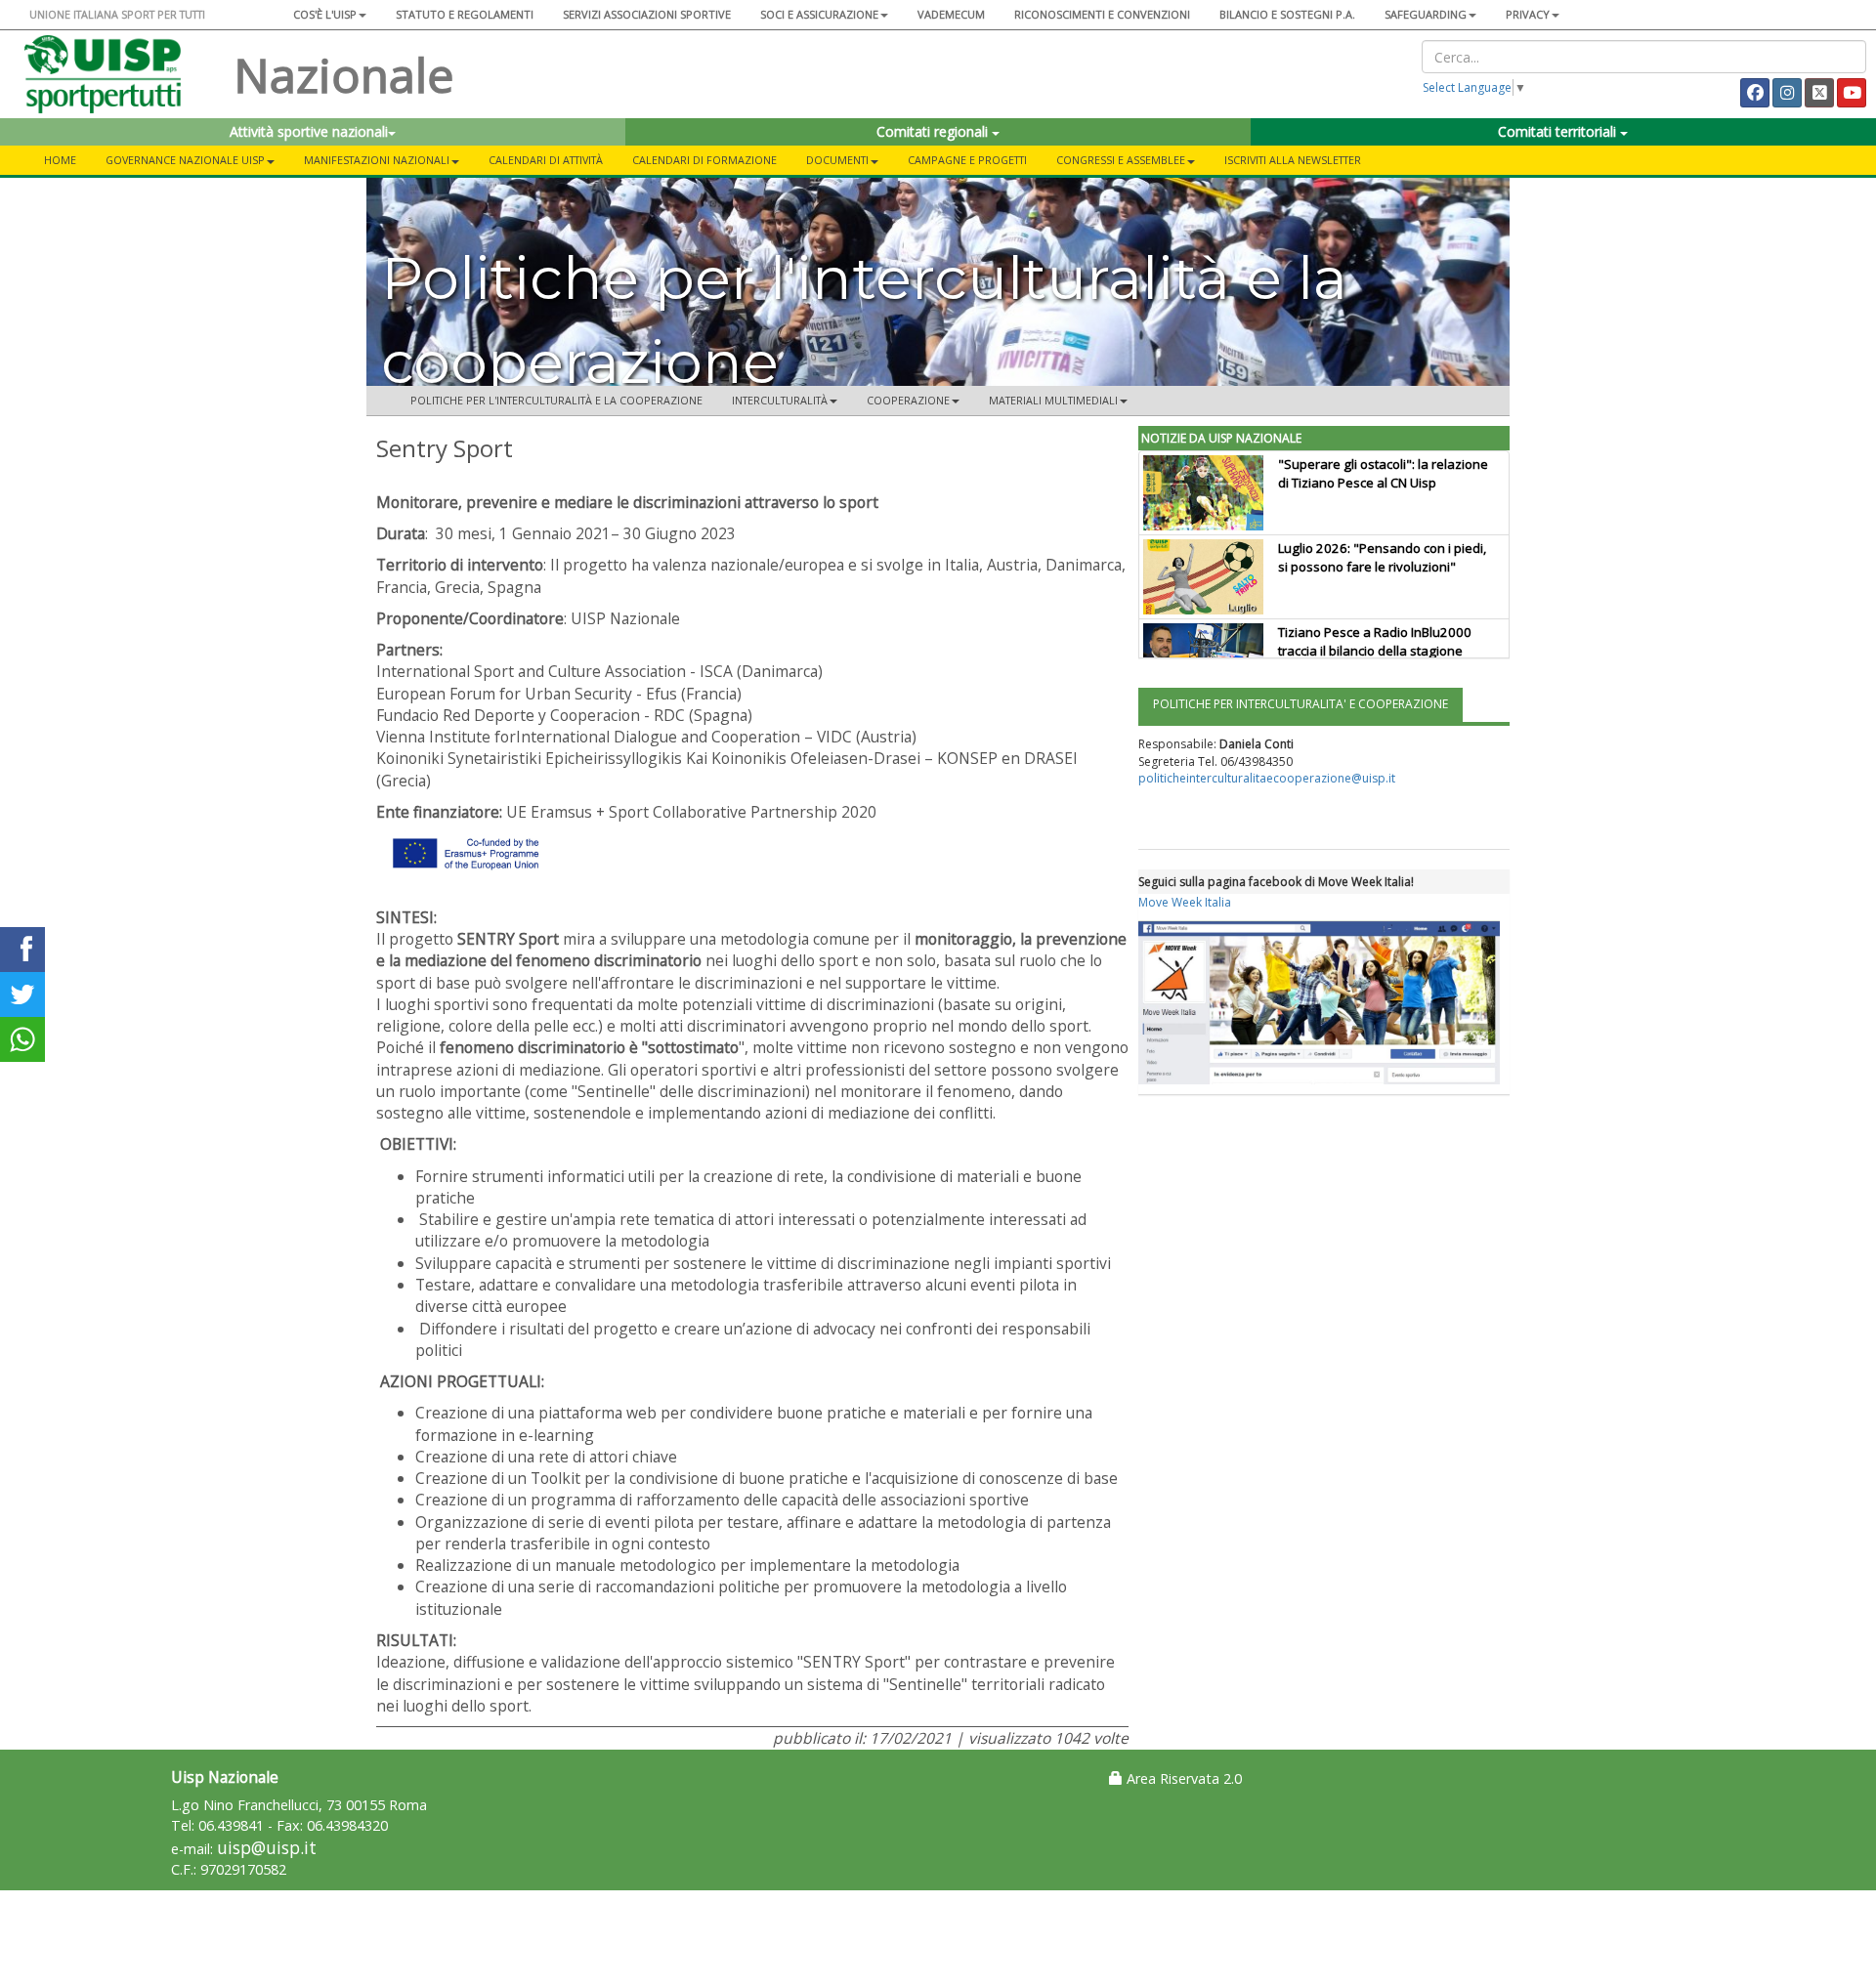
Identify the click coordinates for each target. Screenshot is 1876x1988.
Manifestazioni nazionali (377, 160)
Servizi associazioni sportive (647, 14)
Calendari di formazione (704, 160)
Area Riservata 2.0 (1182, 1778)
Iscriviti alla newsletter (1293, 160)
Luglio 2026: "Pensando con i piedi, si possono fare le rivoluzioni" (1382, 557)
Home (60, 160)
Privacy (1528, 14)
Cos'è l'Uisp (325, 14)
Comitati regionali (934, 131)
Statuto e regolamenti (465, 14)
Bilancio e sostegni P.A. (1287, 14)
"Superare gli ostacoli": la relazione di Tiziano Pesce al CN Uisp (1383, 473)
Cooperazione (908, 400)
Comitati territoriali (1559, 131)
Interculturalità (780, 400)
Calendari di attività (546, 160)
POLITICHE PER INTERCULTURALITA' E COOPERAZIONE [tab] (1300, 704)
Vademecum (951, 14)
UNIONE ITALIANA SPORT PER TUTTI (117, 14)
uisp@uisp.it (267, 1848)
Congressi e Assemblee (1121, 160)
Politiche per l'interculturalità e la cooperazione (556, 400)
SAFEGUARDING (1426, 14)
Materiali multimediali (1053, 400)
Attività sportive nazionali (309, 131)
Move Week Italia (1185, 902)
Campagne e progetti (967, 160)
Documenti (837, 160)
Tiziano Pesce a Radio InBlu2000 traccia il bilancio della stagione (1375, 641)
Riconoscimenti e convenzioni (1102, 14)
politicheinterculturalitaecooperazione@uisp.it (1267, 778)
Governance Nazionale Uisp (185, 160)
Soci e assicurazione (819, 14)
